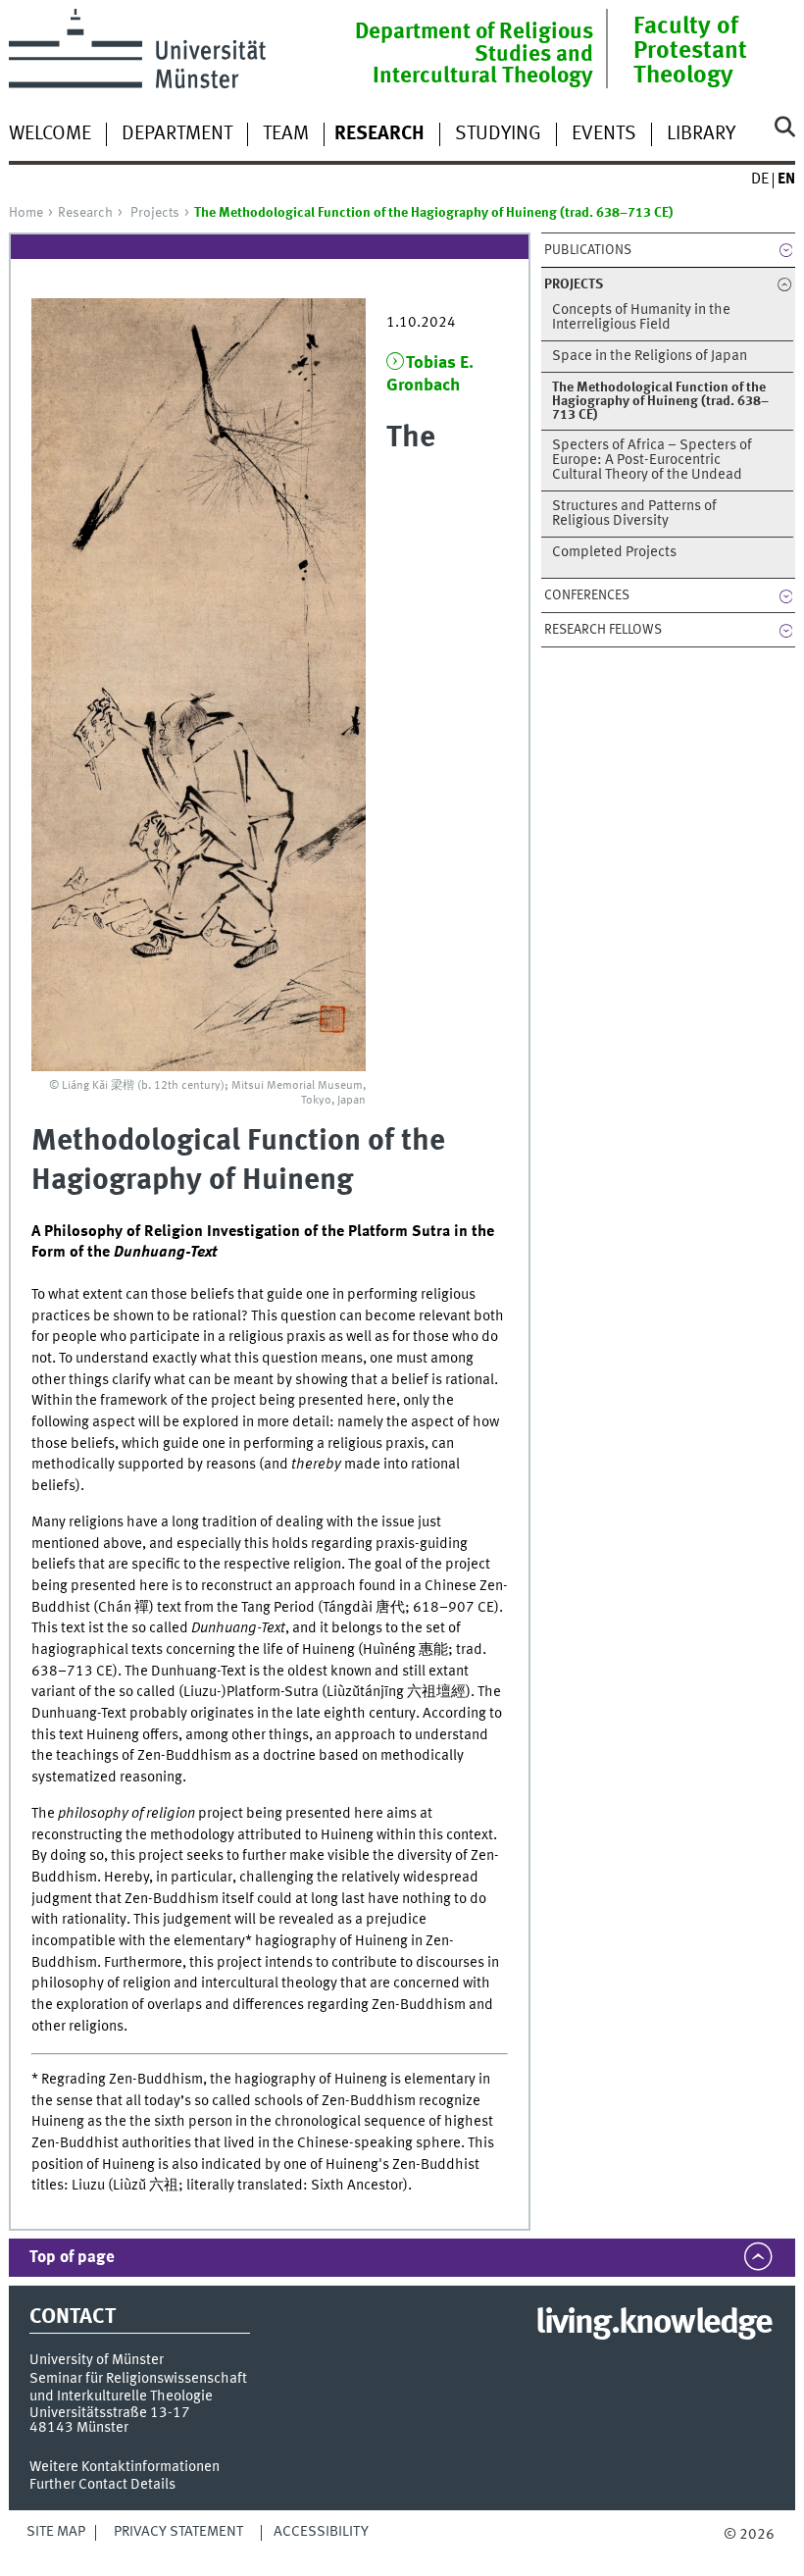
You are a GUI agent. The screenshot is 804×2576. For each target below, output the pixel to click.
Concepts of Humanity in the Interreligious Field (641, 318)
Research (85, 213)
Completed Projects (614, 553)
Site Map (56, 2532)
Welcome (50, 134)
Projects (155, 213)
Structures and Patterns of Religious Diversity (634, 514)
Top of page (72, 2258)
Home (26, 213)
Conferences (587, 595)
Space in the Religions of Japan (650, 357)
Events (604, 134)
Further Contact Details (102, 2485)
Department (177, 134)
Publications (588, 250)
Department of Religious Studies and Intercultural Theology (474, 54)
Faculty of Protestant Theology (690, 52)
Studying (498, 134)
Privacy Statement (178, 2532)
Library (701, 134)
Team (286, 134)
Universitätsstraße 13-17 (110, 2413)
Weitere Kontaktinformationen (125, 2467)
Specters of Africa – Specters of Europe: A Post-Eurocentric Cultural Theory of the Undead (652, 461)
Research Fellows (603, 630)
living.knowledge (653, 2324)
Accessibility (321, 2532)
